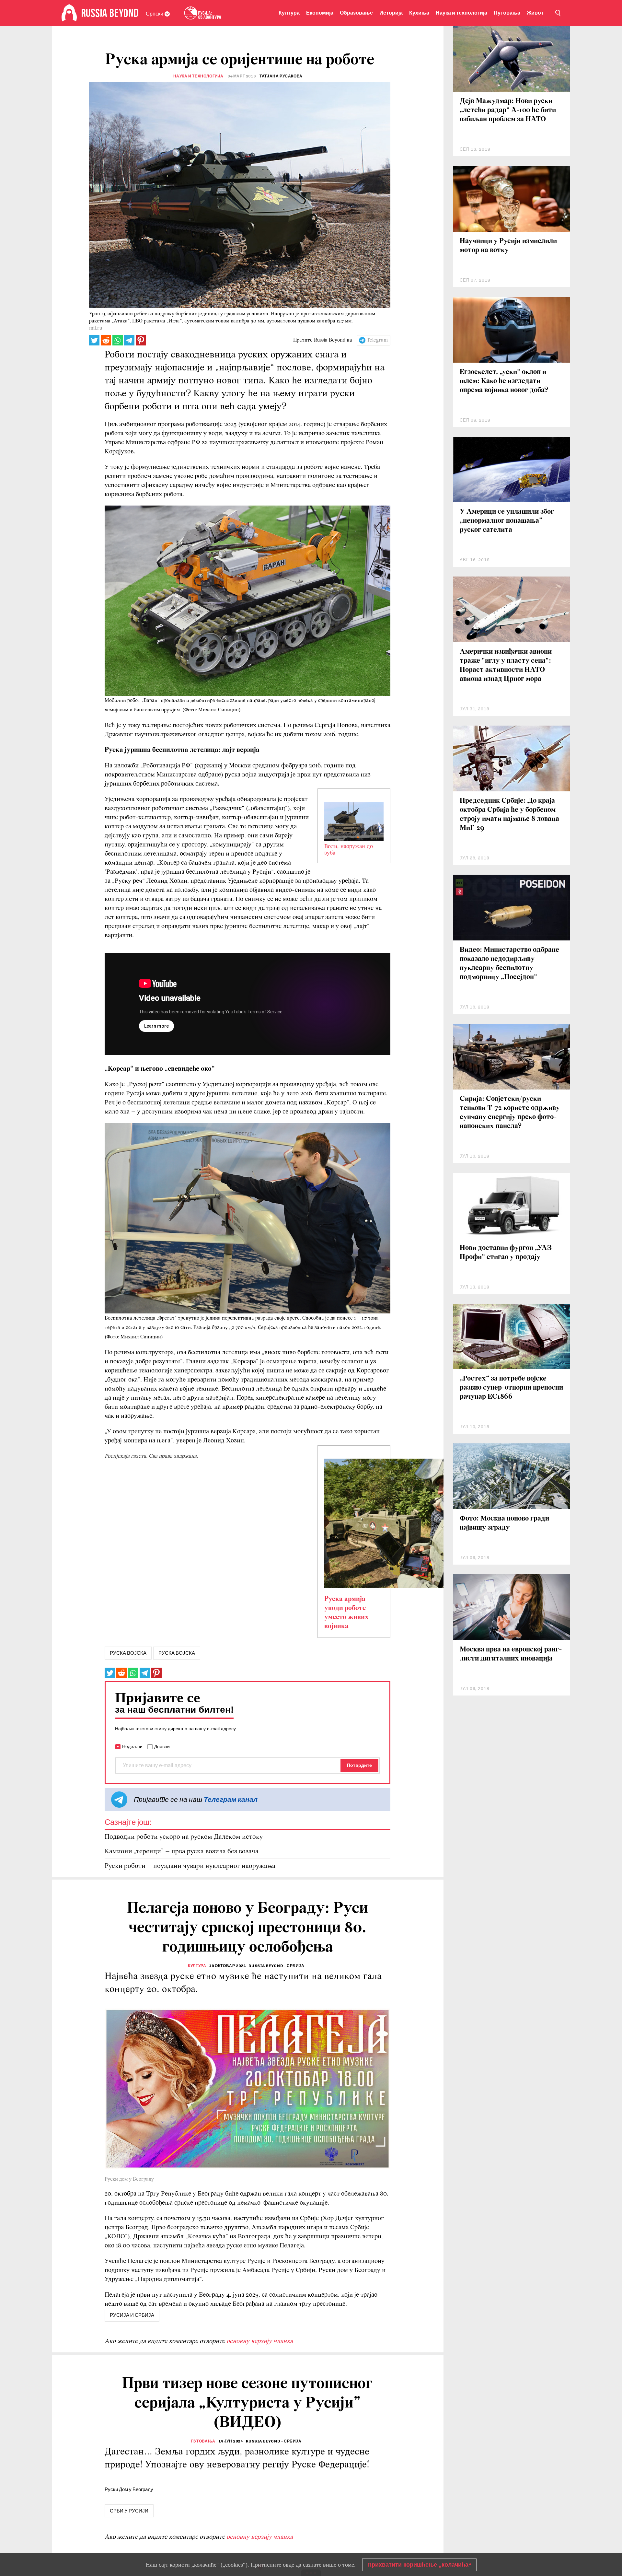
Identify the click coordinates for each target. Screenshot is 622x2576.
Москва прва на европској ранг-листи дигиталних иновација (511, 1654)
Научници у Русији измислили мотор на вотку (508, 246)
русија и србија (132, 2315)
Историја (391, 13)
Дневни (162, 1746)
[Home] (69, 13)
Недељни (132, 1746)
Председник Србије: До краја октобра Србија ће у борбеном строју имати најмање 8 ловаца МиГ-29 (509, 815)
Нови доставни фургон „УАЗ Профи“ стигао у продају (506, 1253)
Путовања (507, 13)
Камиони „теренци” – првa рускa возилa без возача (182, 1852)
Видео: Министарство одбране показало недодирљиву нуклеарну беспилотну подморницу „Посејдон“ (509, 964)
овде (288, 2565)
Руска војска (177, 1653)
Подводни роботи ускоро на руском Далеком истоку (184, 1837)
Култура (289, 13)
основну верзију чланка (260, 2341)
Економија (320, 13)
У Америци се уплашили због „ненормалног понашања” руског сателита (507, 521)
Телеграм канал (231, 1799)
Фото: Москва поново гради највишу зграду (504, 1523)
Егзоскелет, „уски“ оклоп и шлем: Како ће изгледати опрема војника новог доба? (504, 381)
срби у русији (129, 2511)
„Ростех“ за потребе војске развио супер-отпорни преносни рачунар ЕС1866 (511, 1388)
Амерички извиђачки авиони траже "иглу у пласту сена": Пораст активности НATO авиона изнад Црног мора (506, 665)
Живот (535, 13)
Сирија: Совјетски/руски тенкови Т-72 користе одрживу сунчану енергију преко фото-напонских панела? (510, 1113)
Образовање (356, 13)
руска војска (128, 1653)
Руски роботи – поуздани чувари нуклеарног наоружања (190, 1866)
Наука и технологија (461, 13)
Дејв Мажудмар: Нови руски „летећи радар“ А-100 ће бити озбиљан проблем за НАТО (508, 110)
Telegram (377, 340)
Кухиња (419, 13)
